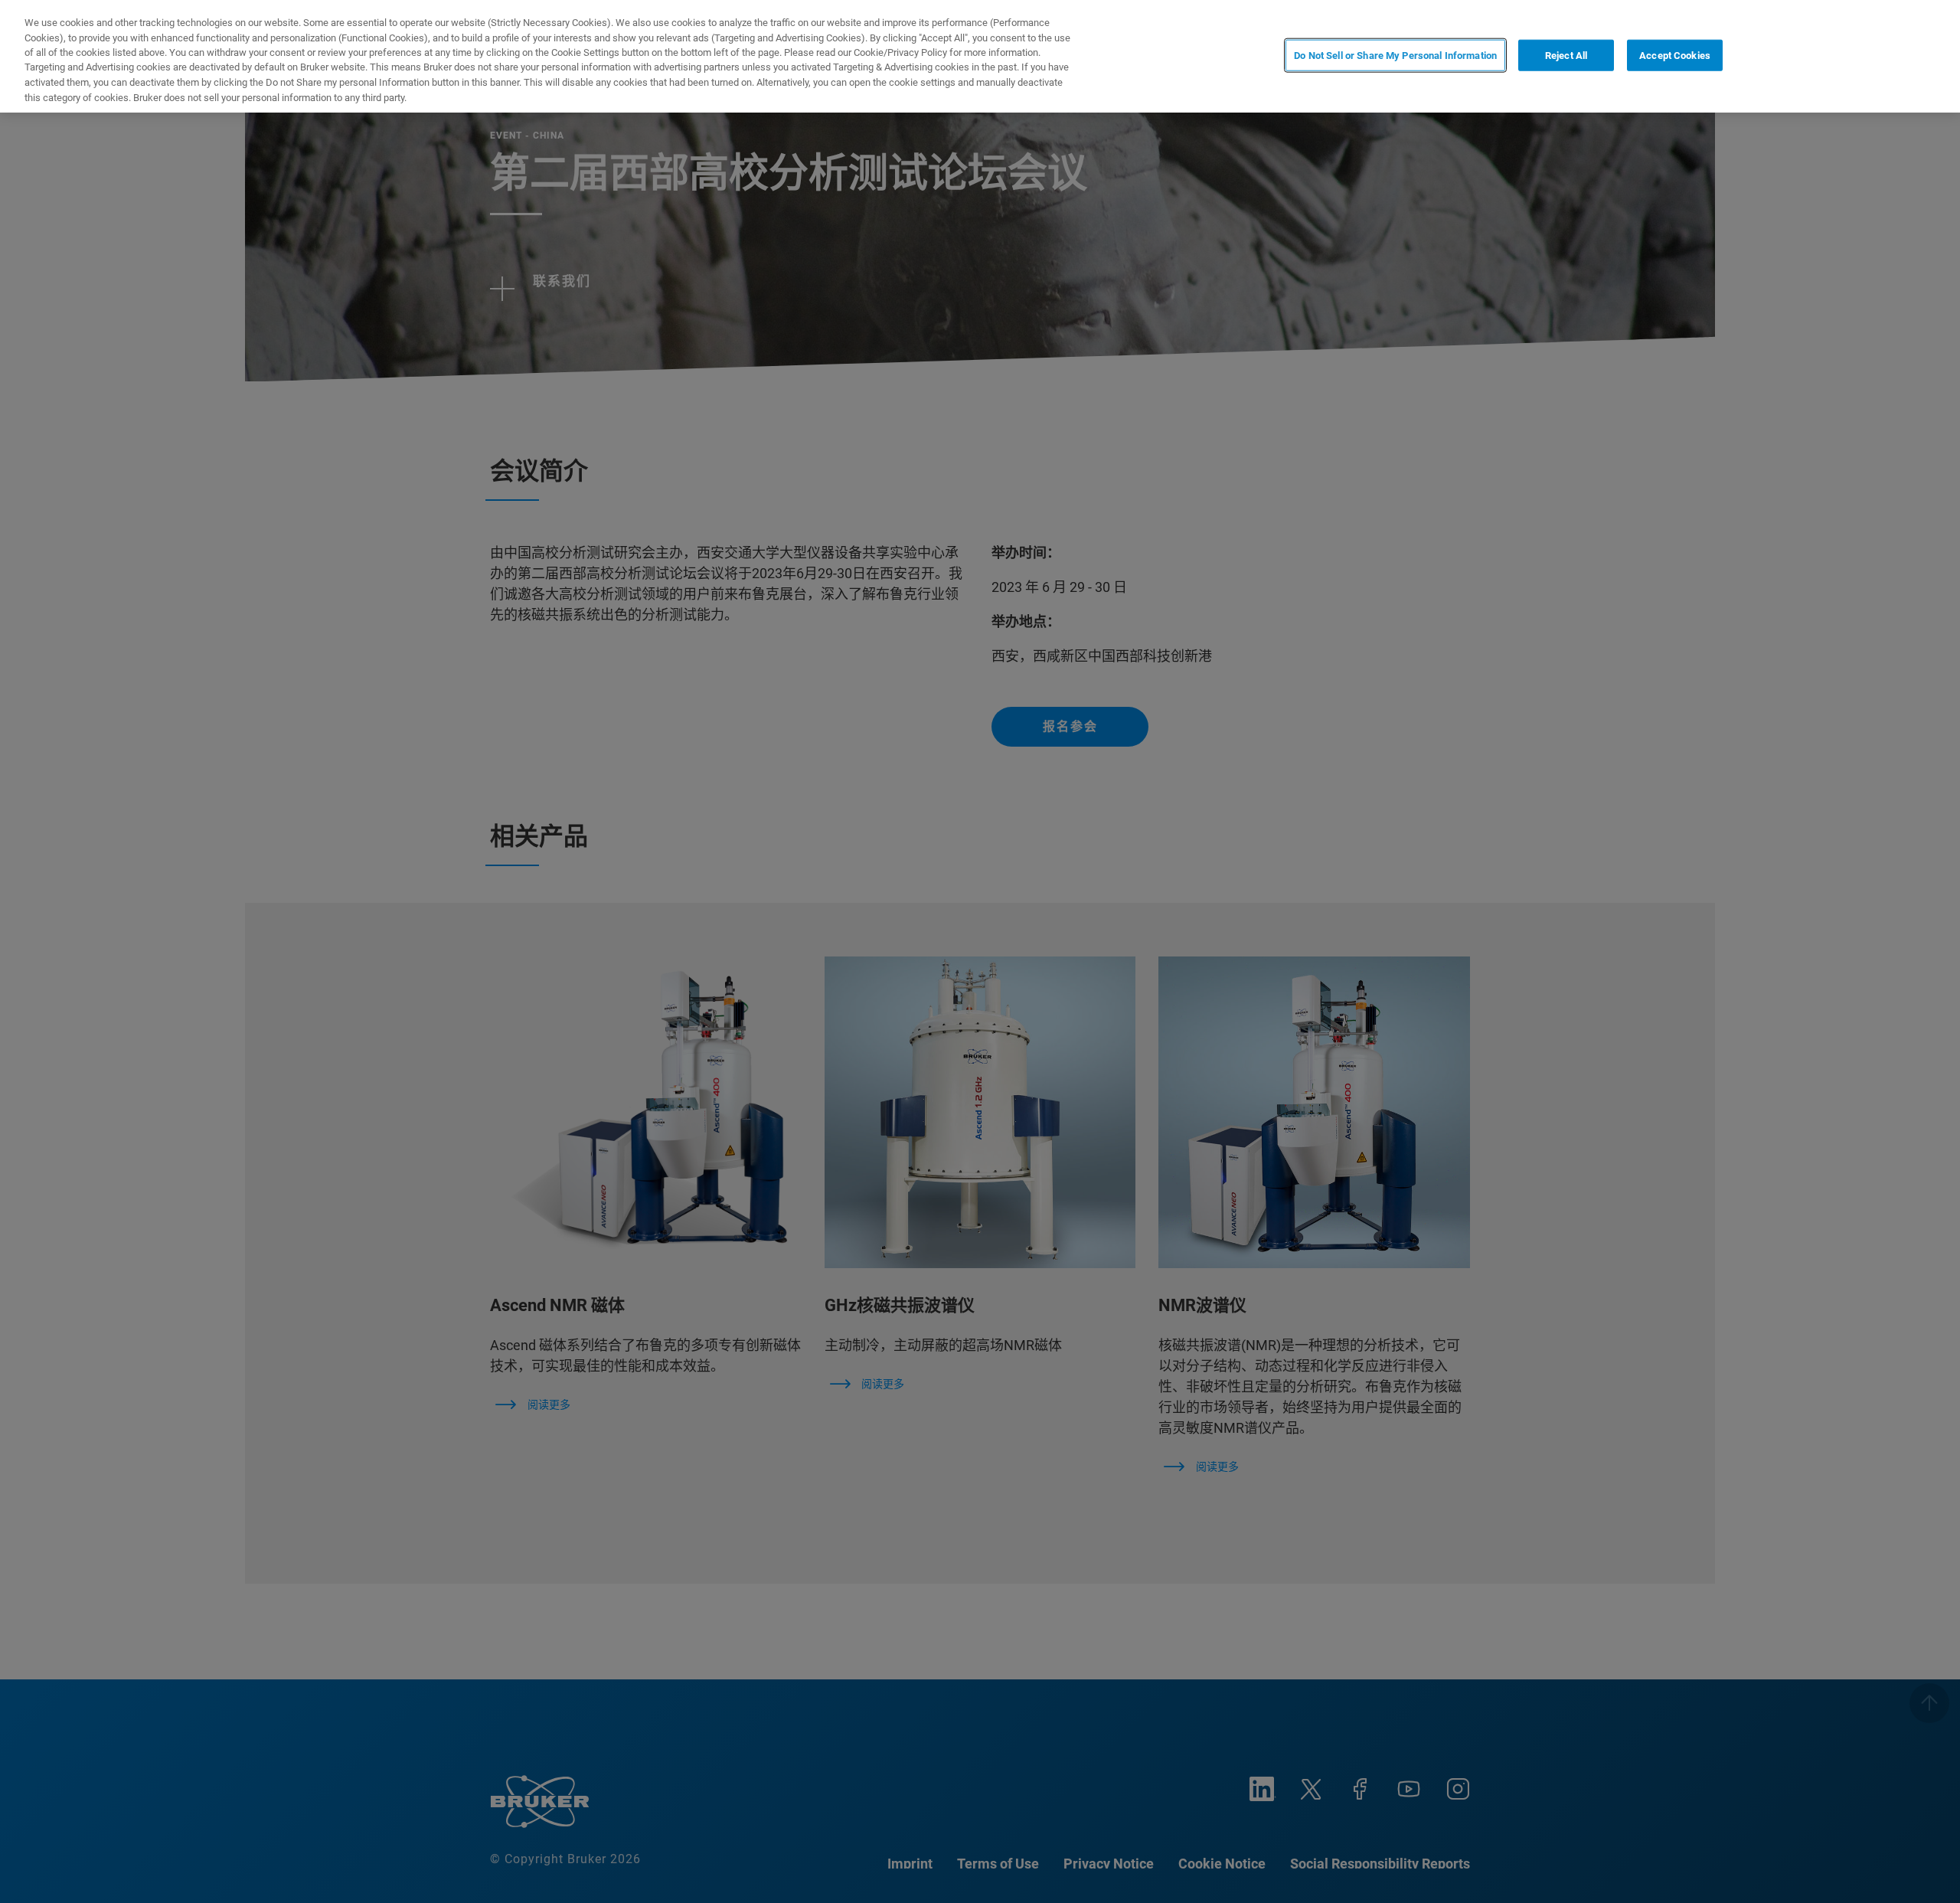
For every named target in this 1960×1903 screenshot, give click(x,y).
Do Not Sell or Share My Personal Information (1395, 55)
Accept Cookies (1675, 55)
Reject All (1566, 55)
